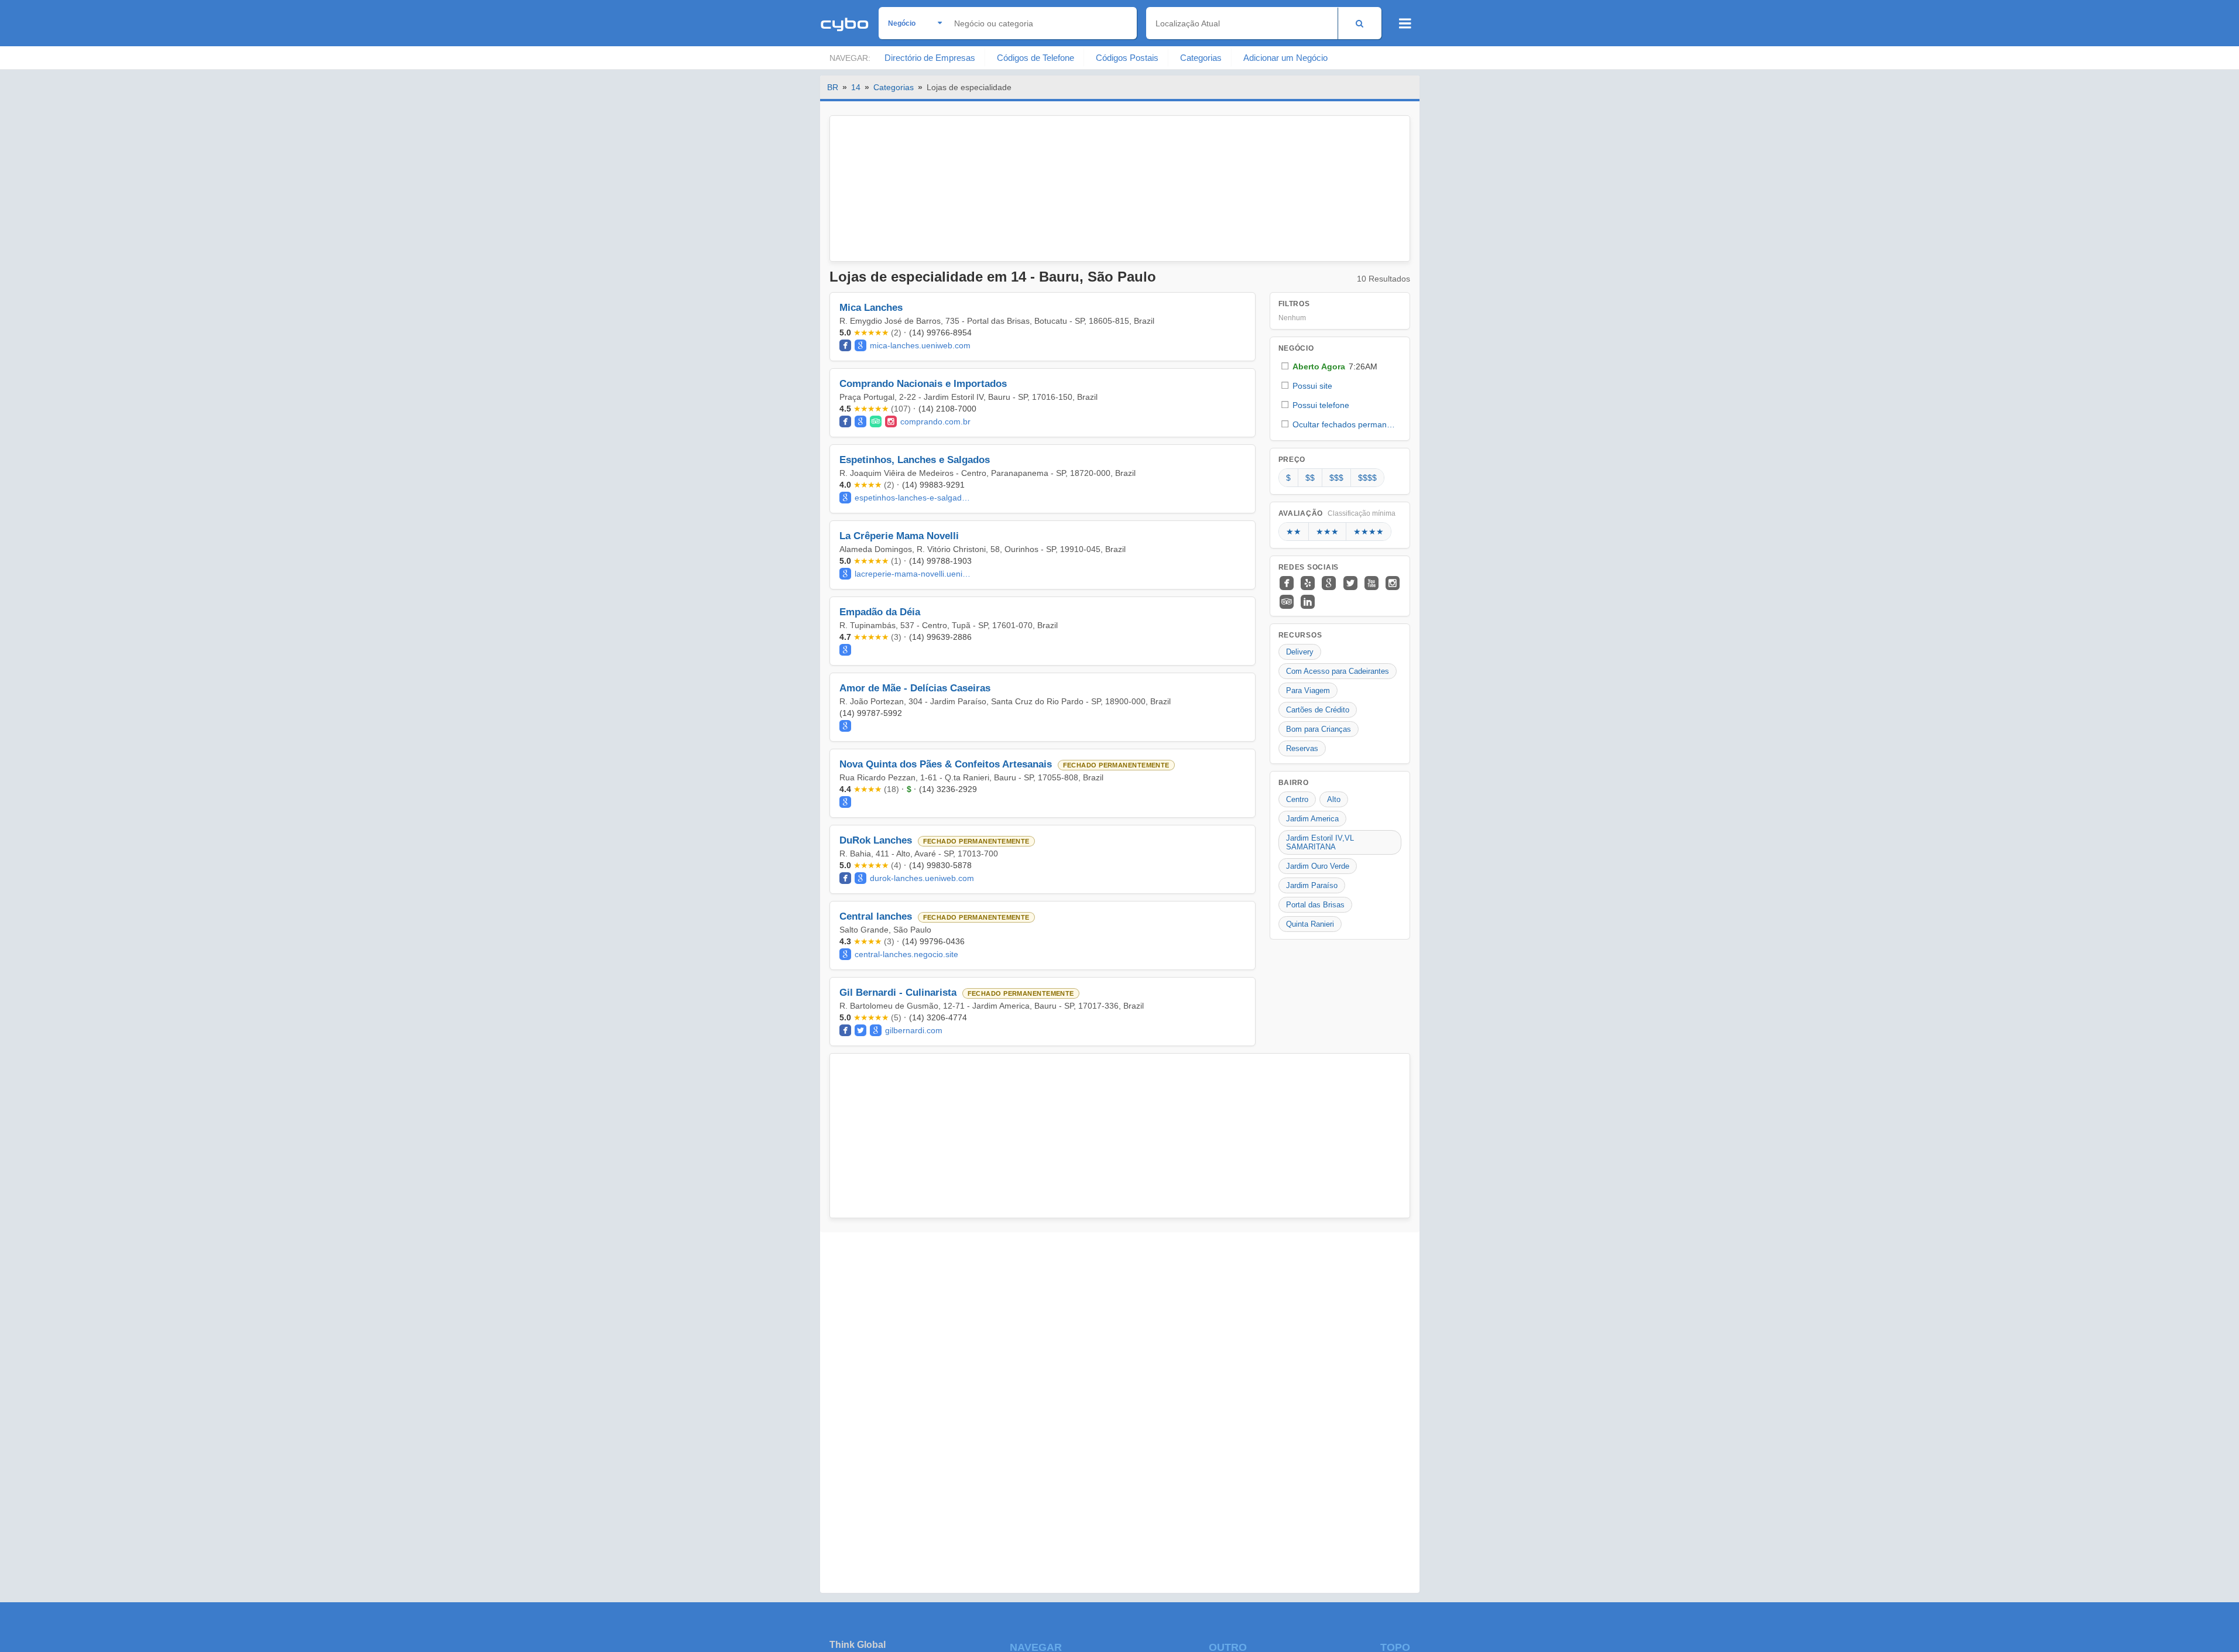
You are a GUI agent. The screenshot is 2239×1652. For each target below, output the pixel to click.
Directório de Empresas (930, 58)
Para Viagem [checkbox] (1308, 690)
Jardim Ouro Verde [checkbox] (1318, 866)
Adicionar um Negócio (1285, 58)
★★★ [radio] (1327, 532)
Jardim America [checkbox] (1312, 819)
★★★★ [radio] (1369, 532)
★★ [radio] (1294, 532)
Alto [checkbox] (1334, 799)
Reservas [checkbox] (1302, 748)
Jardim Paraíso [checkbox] (1312, 885)
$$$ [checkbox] (1336, 478)
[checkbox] (1340, 366)
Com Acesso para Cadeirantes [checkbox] (1338, 671)
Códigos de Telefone (1036, 58)
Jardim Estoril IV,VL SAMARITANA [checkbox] (1320, 842)
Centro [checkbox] (1297, 799)
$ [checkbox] (1288, 478)
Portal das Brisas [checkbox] (1315, 905)
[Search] (1359, 23)
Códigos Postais (1127, 58)
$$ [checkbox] (1310, 478)
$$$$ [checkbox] (1367, 478)
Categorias (1201, 58)
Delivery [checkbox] (1300, 652)
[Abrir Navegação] (1405, 23)
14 (856, 87)
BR (833, 87)
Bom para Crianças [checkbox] (1319, 729)
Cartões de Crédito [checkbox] (1318, 710)
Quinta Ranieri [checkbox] (1310, 924)
